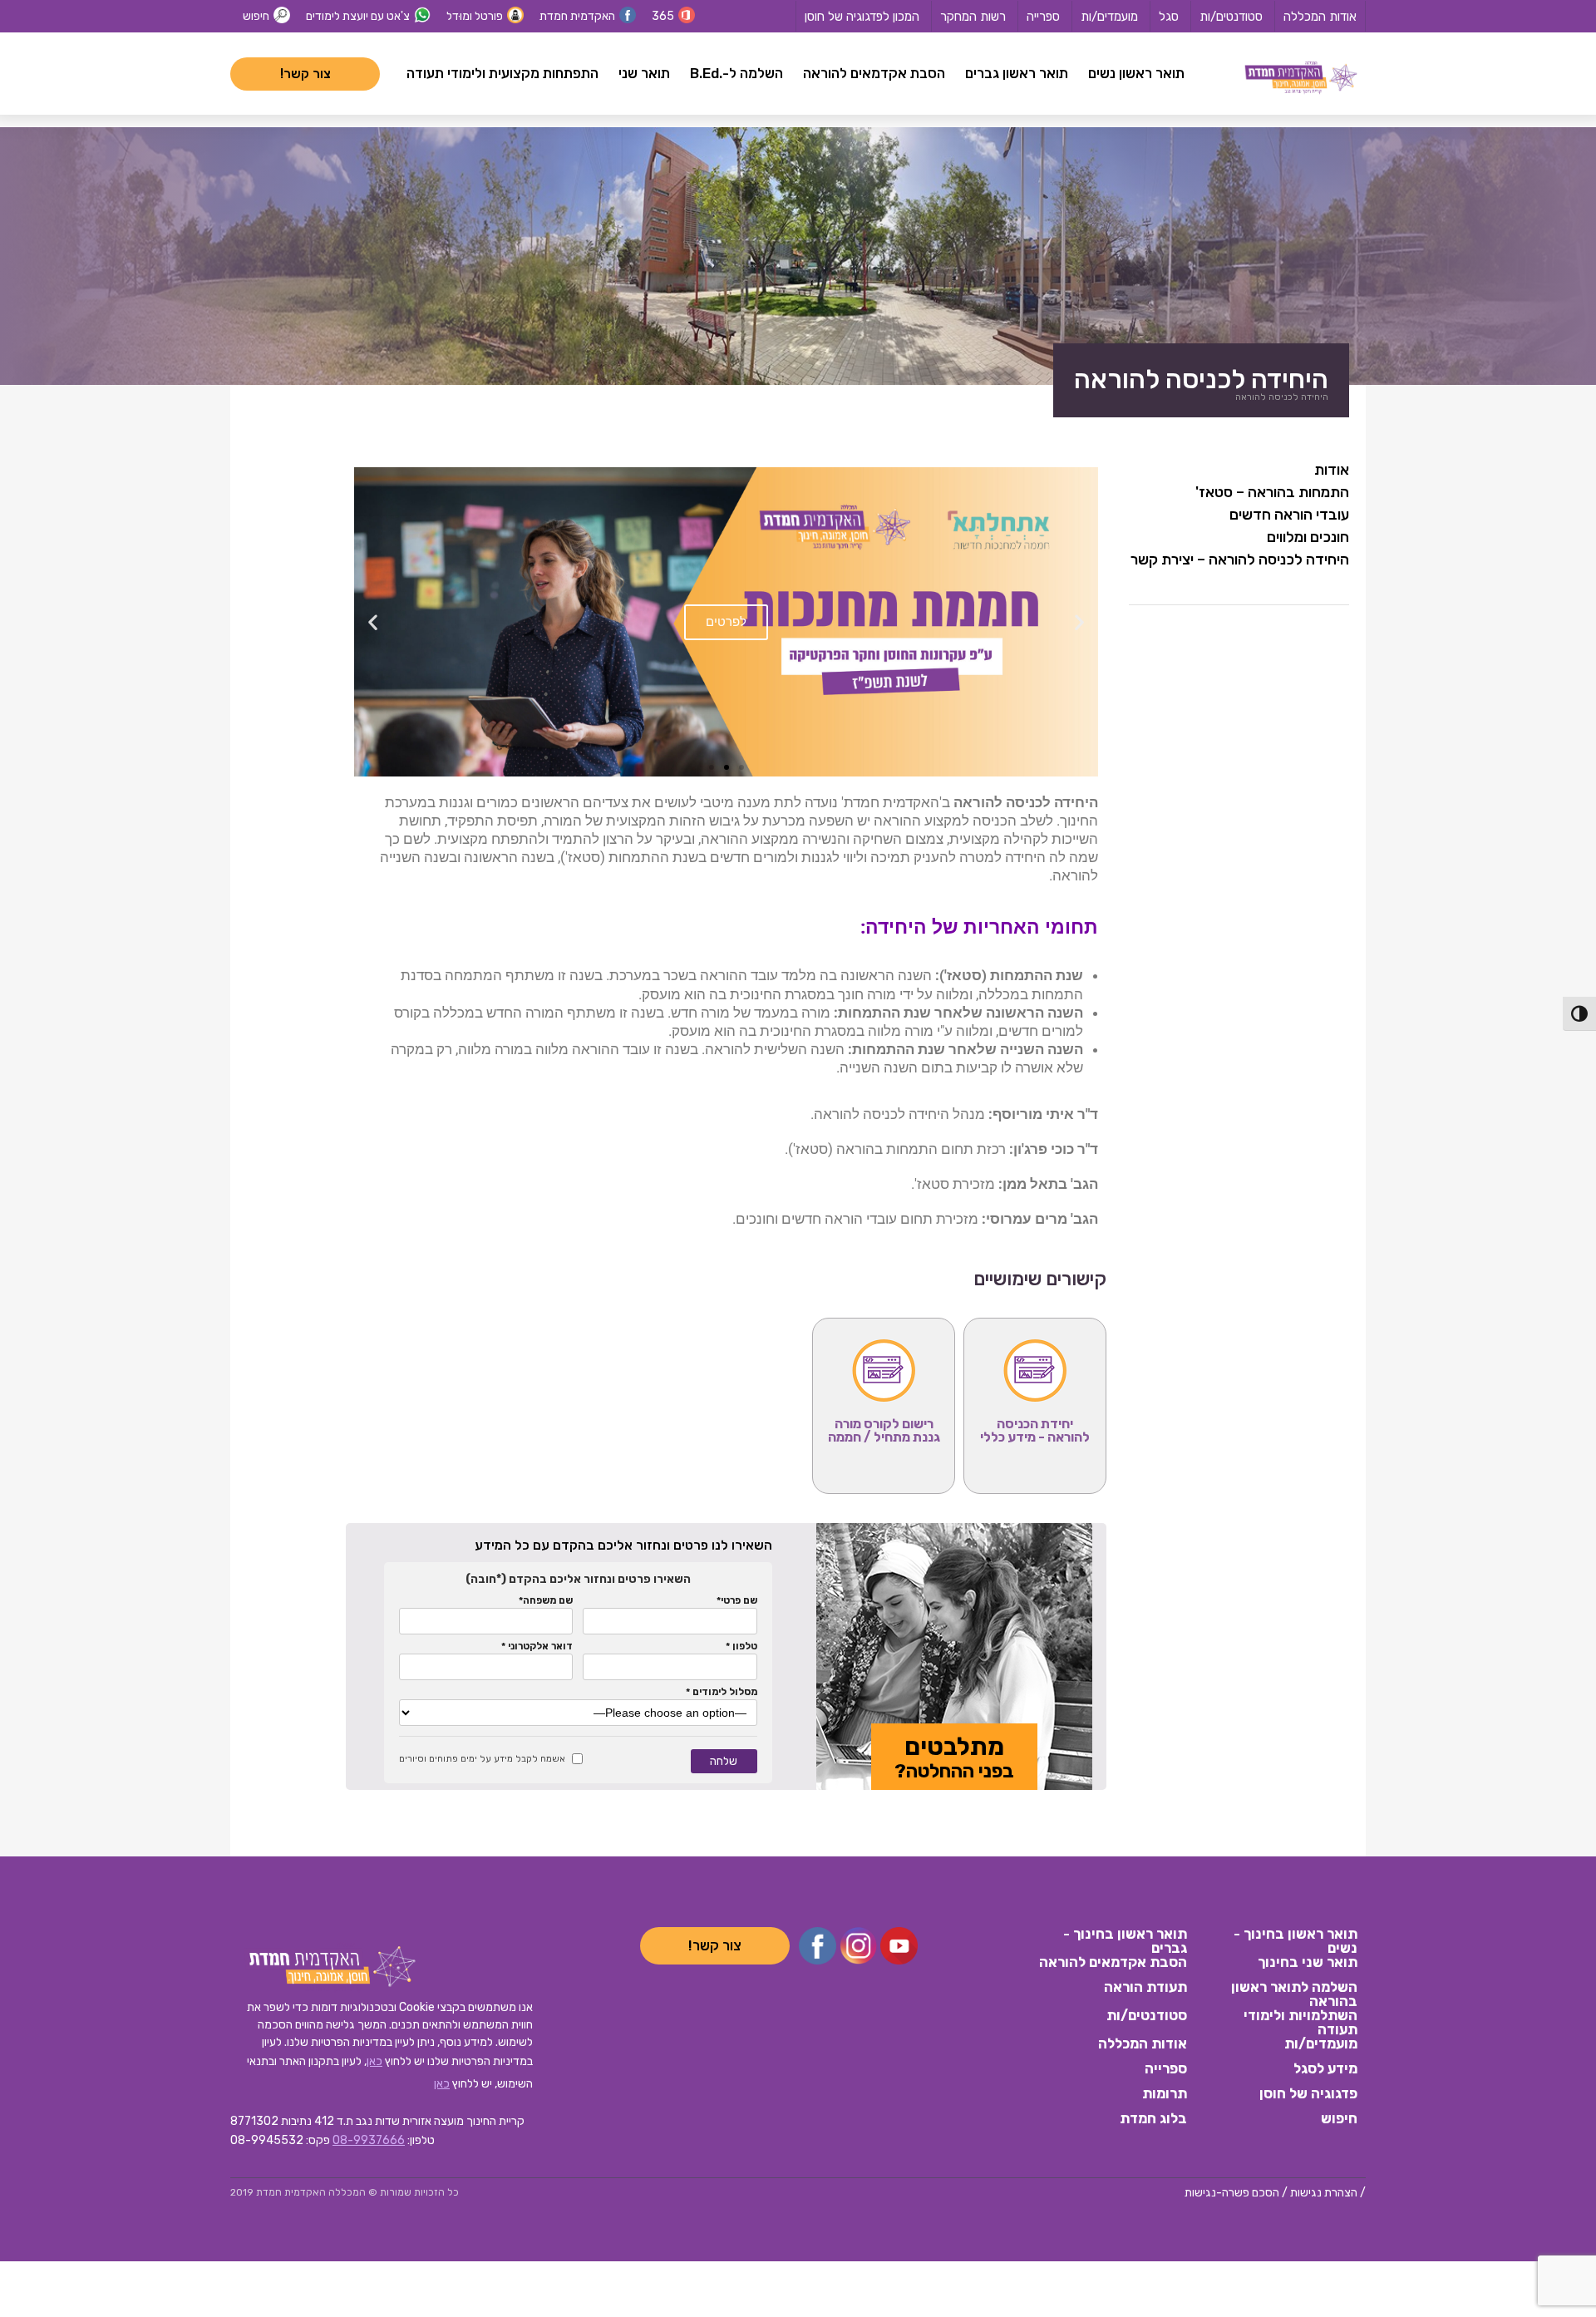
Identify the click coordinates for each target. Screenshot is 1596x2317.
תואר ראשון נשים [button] (1136, 73)
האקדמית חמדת (577, 16)
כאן (374, 2061)
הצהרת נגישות (1324, 2193)
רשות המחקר (973, 17)
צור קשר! (305, 74)
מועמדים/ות (1109, 17)
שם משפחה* (546, 1600)
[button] (1079, 622)
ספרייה (1043, 17)
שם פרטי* (736, 1600)
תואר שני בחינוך (1308, 1963)
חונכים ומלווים (1308, 537)
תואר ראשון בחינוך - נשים (1296, 1940)
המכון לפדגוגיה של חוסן (862, 17)
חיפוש (256, 16)
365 (663, 16)
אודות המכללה (1320, 17)
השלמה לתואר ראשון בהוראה (1294, 1993)
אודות (1332, 470)
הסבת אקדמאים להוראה (1113, 1963)
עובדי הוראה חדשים (1289, 515)
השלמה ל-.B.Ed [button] (736, 73)
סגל (1169, 17)
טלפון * (741, 1646)
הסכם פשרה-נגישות (1232, 2193)
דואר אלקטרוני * (537, 1646)
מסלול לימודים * (722, 1692)
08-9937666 (369, 2140)
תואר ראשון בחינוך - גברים (1125, 1940)
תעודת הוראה (1145, 1988)
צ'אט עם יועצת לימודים (358, 16)
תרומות (1165, 2094)
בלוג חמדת (1153, 2119)
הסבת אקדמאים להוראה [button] (874, 73)
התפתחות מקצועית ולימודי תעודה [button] (502, 73)
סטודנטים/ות (1231, 17)
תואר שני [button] (644, 73)
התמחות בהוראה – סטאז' (1272, 492)
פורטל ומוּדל (475, 16)
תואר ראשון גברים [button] (1017, 73)
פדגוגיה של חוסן (1308, 2094)
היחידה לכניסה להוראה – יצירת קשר (1240, 560)
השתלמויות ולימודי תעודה (1300, 2021)
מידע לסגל (1325, 2069)
